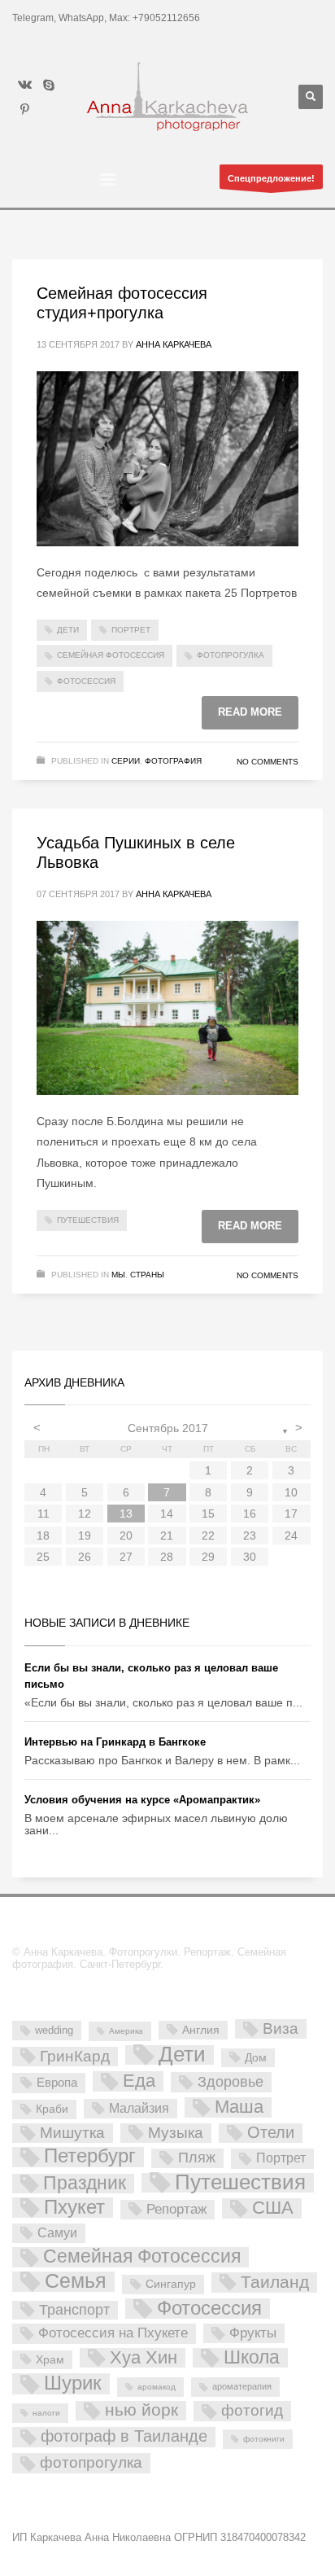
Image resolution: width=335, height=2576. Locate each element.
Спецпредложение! (271, 178)
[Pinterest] (24, 109)
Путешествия (88, 1220)
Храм (50, 2359)
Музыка (176, 2133)
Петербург (90, 2157)
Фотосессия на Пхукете (113, 2333)
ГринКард (75, 2056)
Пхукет (74, 2208)
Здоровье (231, 2081)
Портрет (131, 630)
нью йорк (141, 2410)
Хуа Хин (144, 2358)
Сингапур (171, 2284)
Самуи (57, 2233)
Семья (76, 2282)
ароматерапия (242, 2386)
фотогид (252, 2410)
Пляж (197, 2158)
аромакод (157, 2387)
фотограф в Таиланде (124, 2436)
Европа (57, 2082)
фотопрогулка (231, 655)
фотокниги (264, 2439)
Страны (147, 1275)
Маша (239, 2107)
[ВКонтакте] (24, 85)
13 (126, 1514)
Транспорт (74, 2310)
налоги (46, 2413)
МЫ (118, 1275)
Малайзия (139, 2108)
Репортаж (176, 2209)
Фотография (173, 761)
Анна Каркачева (174, 344)
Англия (201, 2030)
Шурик (73, 2383)
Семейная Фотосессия (111, 655)
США (273, 2208)
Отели (271, 2132)
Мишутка (72, 2133)
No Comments (268, 762)
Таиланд (275, 2282)
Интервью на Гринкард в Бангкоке (115, 1742)
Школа (252, 2358)
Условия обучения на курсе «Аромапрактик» (142, 1800)
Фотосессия (86, 681)
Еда (139, 2081)
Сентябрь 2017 (168, 1428)
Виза (281, 2028)
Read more (250, 712)
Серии (126, 761)
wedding (54, 2030)
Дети (68, 630)
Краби (52, 2109)
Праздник (85, 2184)
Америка (126, 2031)
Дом (256, 2057)
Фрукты (253, 2333)
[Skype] (49, 85)
